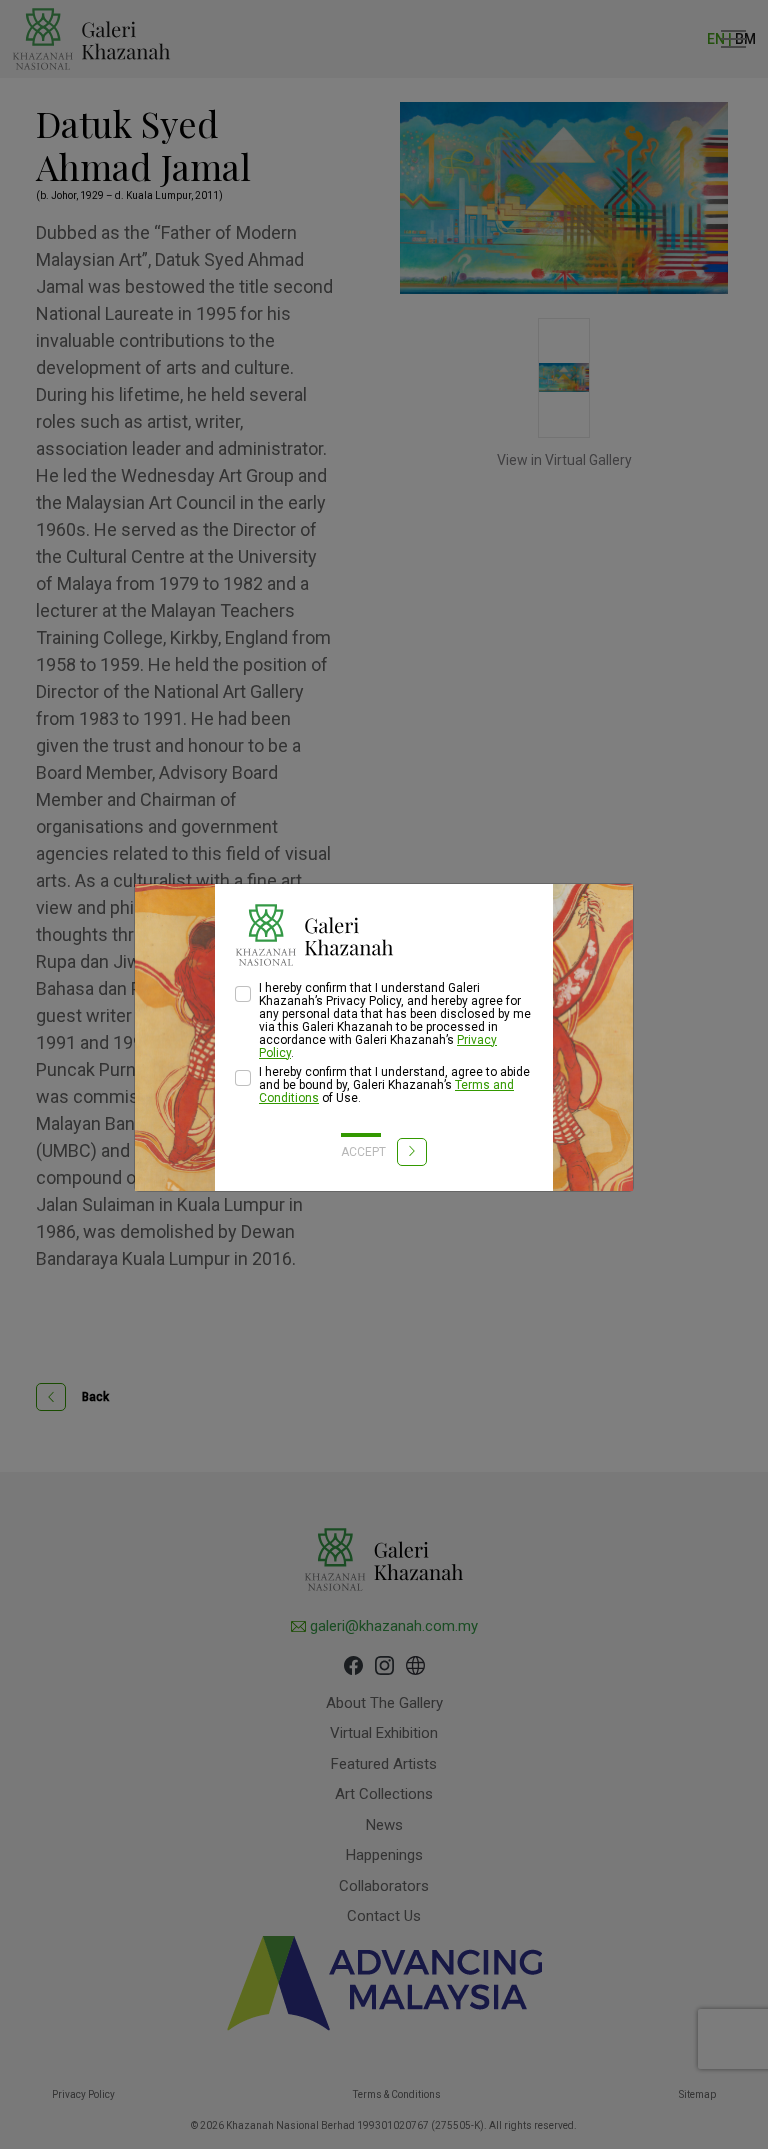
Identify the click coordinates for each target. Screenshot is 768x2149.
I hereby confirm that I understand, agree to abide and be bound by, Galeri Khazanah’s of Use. (394, 1085)
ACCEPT (365, 1152)
